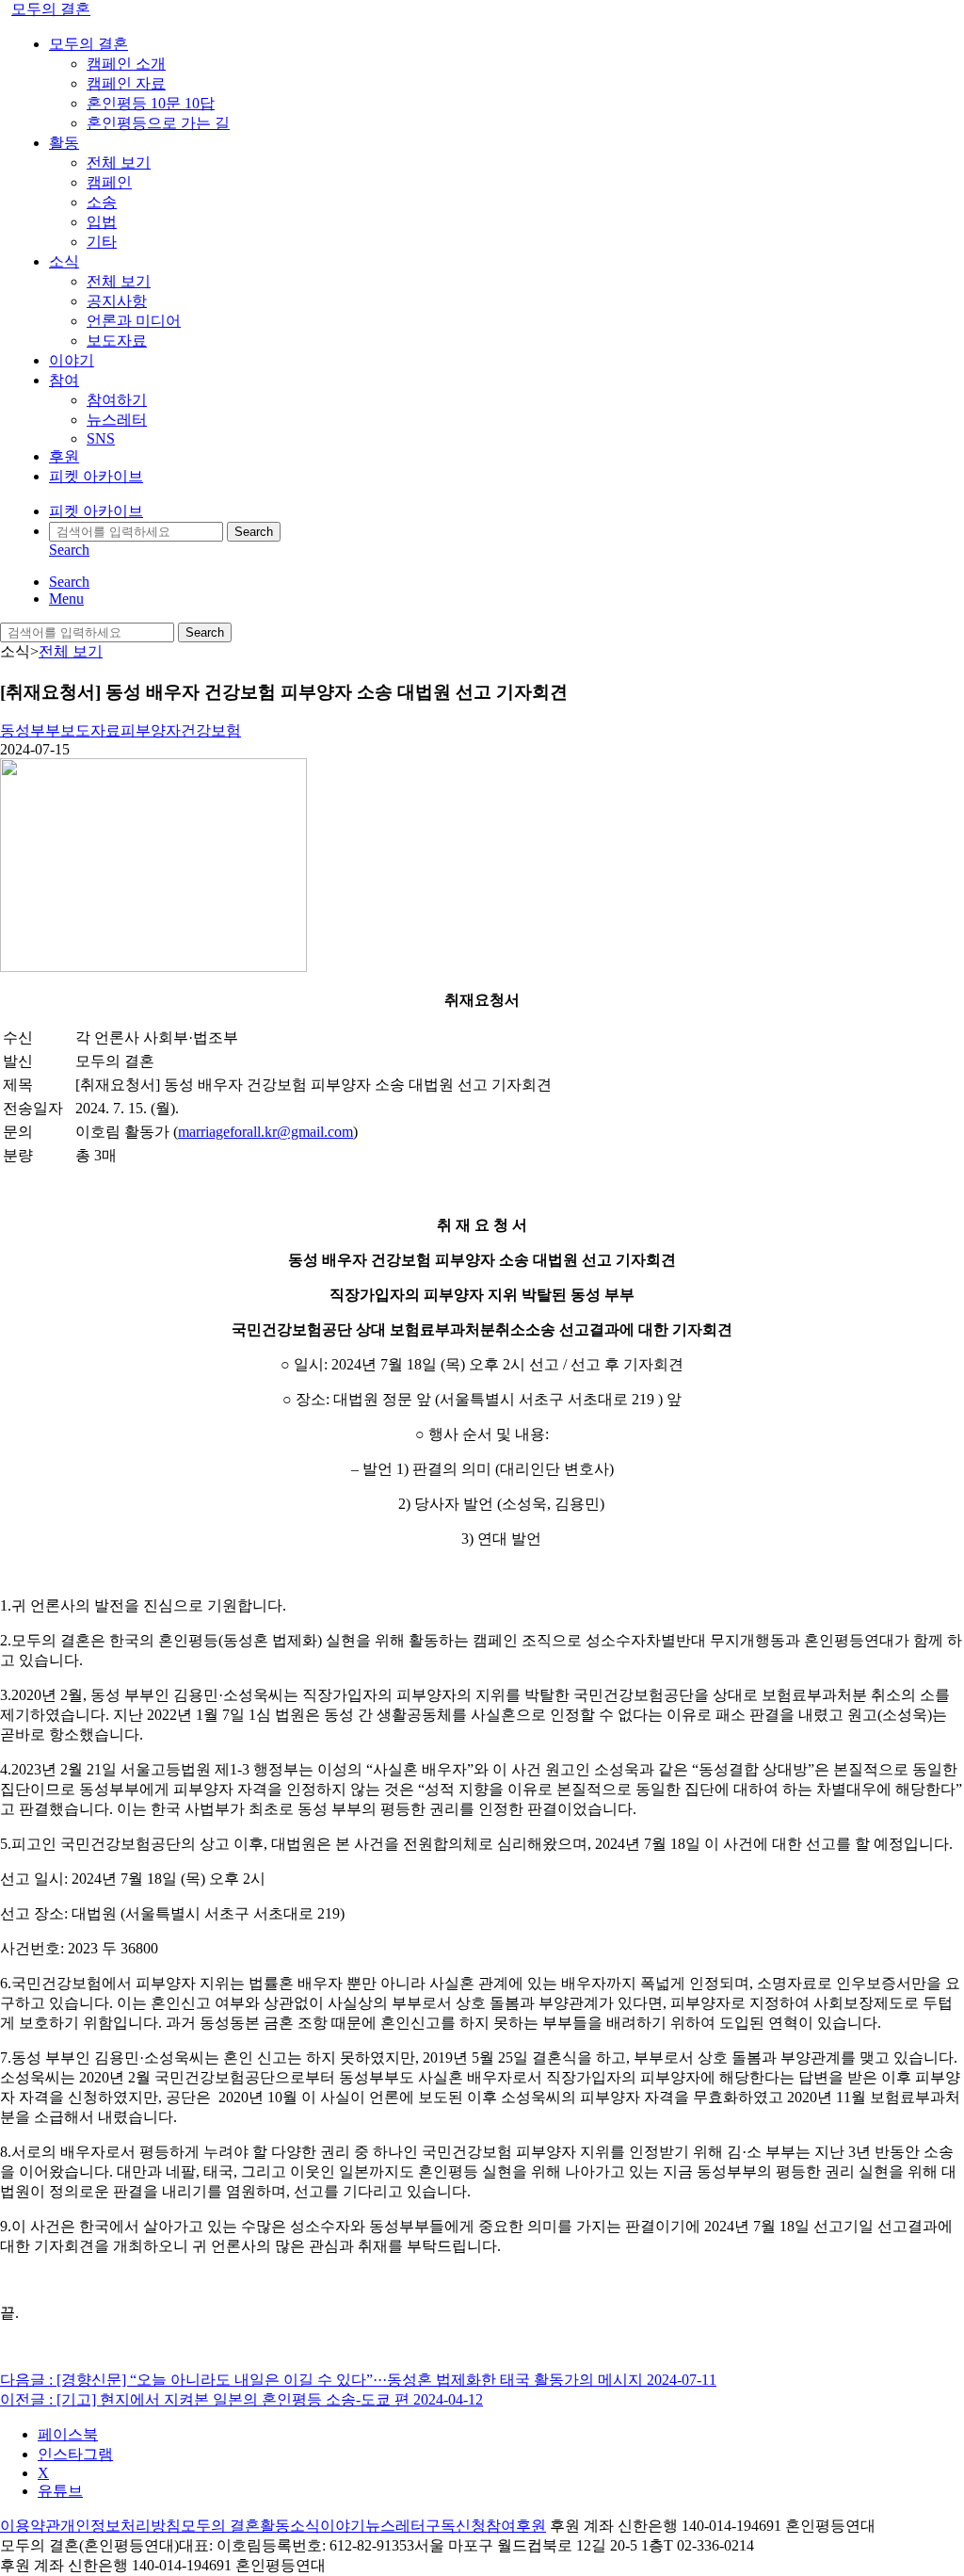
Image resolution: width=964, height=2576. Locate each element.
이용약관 (30, 2526)
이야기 (72, 360)
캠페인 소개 (126, 64)
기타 (102, 242)
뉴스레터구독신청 (426, 2526)
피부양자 (151, 730)
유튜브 (60, 2491)
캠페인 (109, 182)
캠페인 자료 (126, 83)
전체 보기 (119, 162)
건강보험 (211, 730)
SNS (101, 438)
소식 (64, 261)
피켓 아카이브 (96, 476)
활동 (64, 143)
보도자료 (117, 340)
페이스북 (68, 2434)
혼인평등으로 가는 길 (158, 123)
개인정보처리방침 (120, 2526)
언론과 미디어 (134, 321)
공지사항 (117, 301)
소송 (102, 202)
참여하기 (117, 400)
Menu (66, 599)
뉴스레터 (117, 420)
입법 (102, 222)
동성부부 (30, 730)
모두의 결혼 (51, 9)
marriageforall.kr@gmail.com (265, 1132)
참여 (64, 380)
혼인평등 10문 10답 (151, 103)
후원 (64, 456)
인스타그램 (75, 2454)
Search (254, 532)
